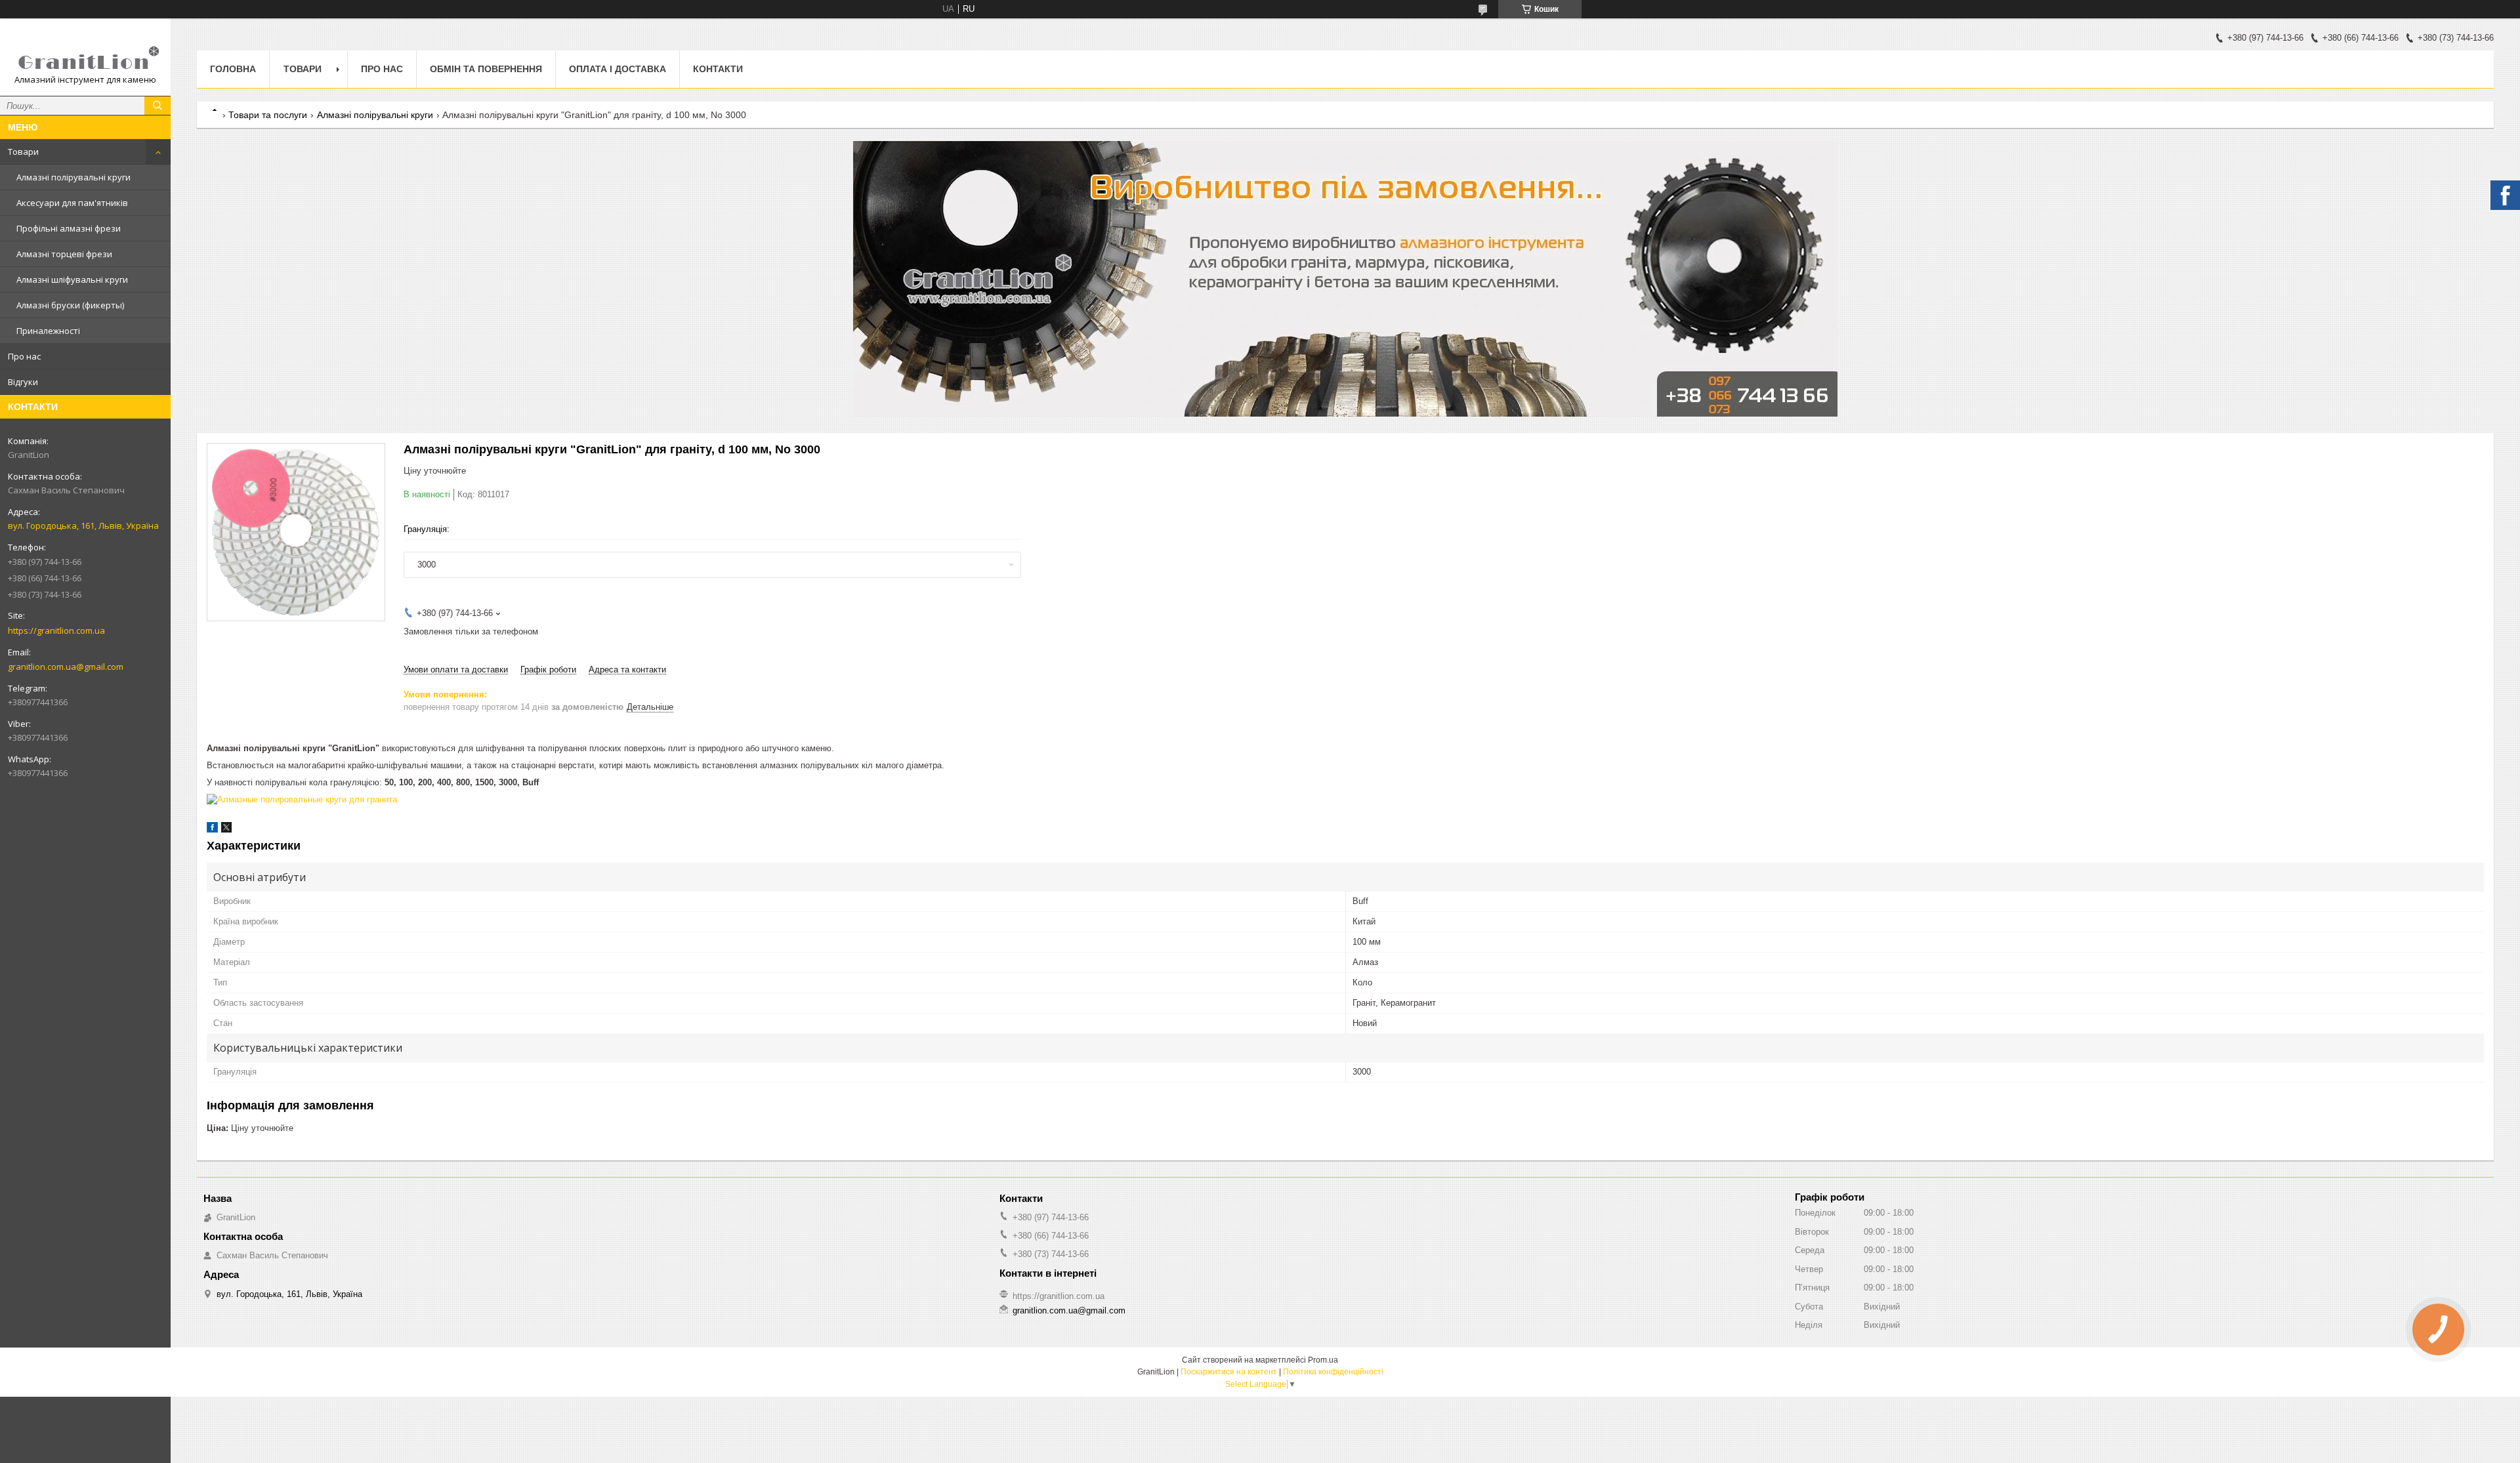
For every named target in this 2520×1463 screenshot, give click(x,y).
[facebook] (212, 830)
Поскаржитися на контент (1229, 1372)
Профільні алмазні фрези (69, 228)
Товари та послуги (268, 115)
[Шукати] (157, 106)
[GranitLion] (85, 51)
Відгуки (23, 382)
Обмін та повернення (486, 69)
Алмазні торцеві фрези (64, 254)
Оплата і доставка (618, 69)
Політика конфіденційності (1333, 1372)
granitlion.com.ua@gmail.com (66, 667)
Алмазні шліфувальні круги (72, 279)
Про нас (24, 356)
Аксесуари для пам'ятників (72, 203)
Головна (233, 69)
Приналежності (48, 331)
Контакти (718, 69)
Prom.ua (1323, 1360)
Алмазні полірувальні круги (73, 177)
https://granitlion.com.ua (56, 630)
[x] (226, 830)
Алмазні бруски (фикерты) (70, 305)
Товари (23, 152)
